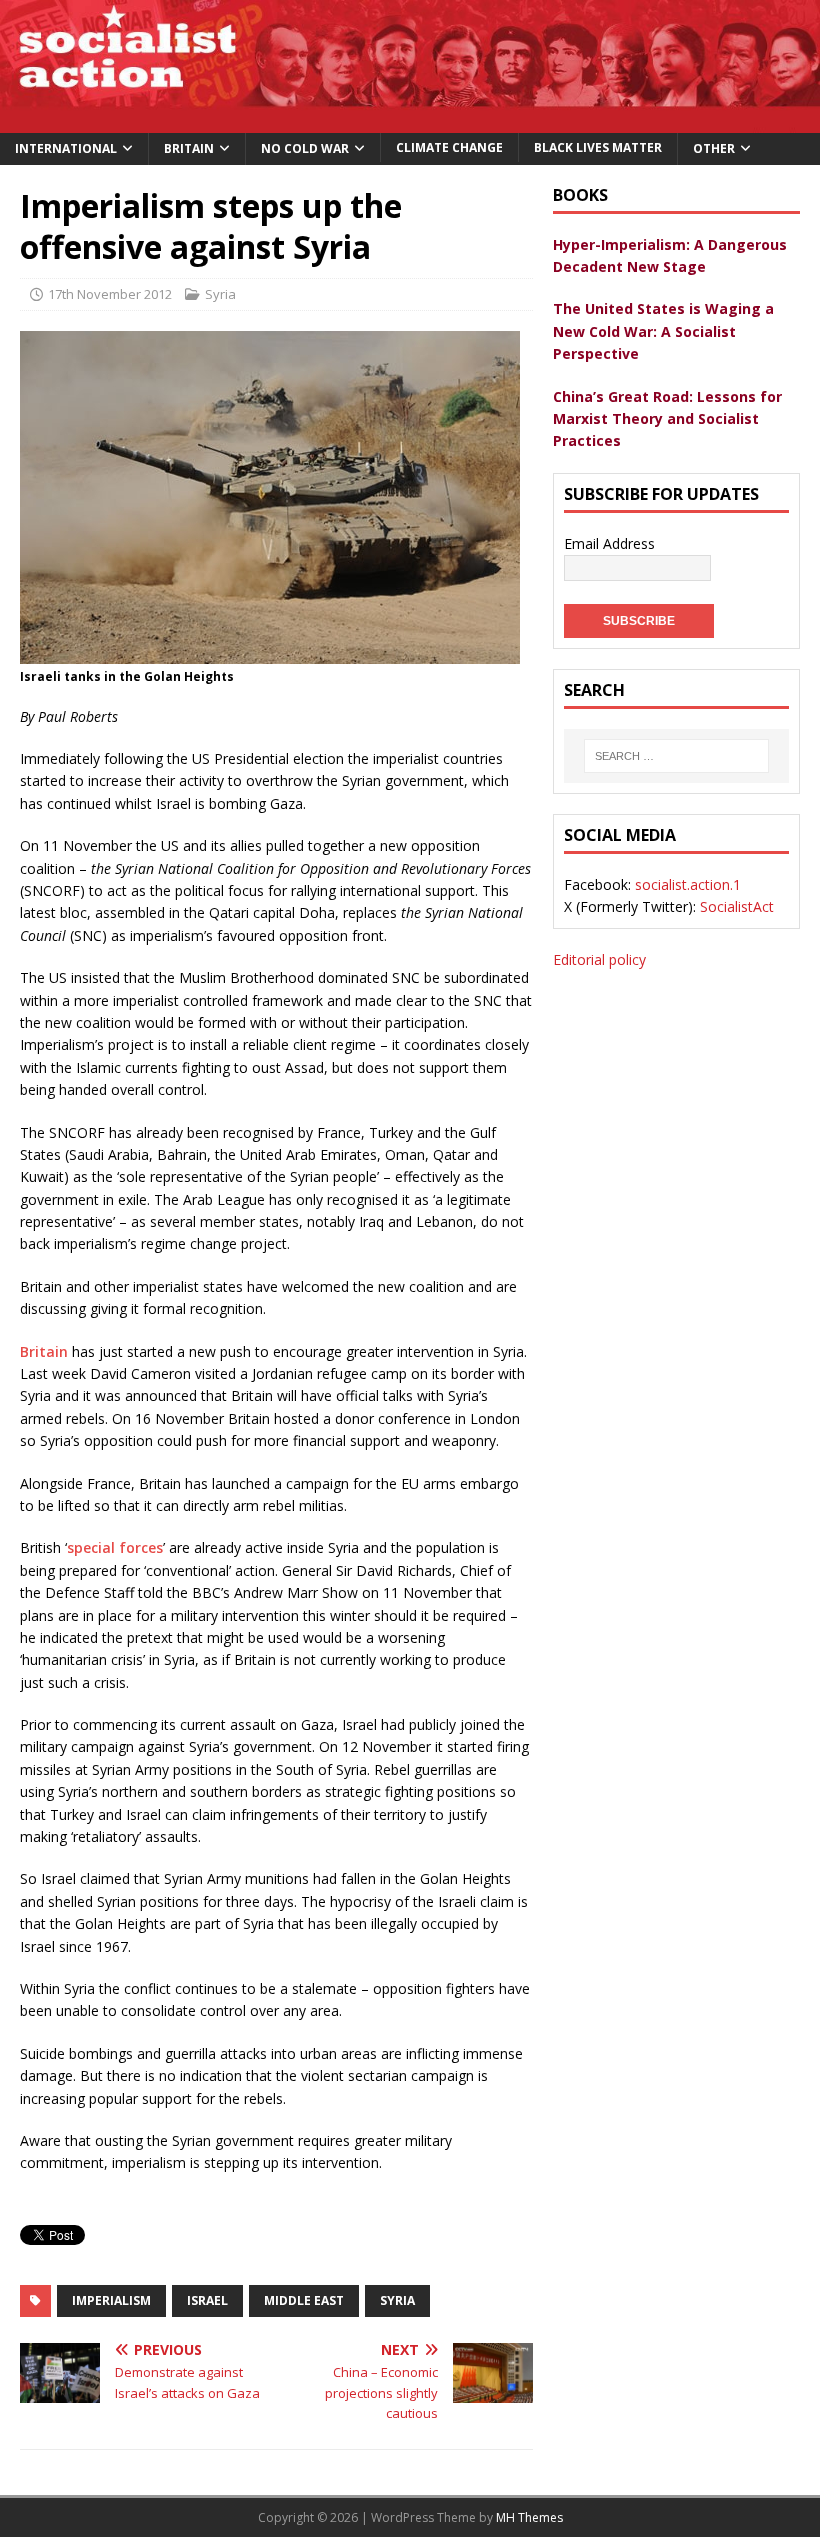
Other (714, 148)
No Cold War (305, 148)
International (66, 148)
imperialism (111, 2300)
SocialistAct (737, 906)
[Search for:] (676, 756)
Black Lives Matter (598, 147)
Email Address (609, 543)
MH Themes (529, 2517)
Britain (189, 148)
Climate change (449, 147)
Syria (220, 294)
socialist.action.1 (688, 884)
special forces (115, 1547)
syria (397, 2300)
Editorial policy (599, 959)
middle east (304, 2300)
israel (207, 2300)
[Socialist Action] (410, 120)
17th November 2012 (110, 294)
